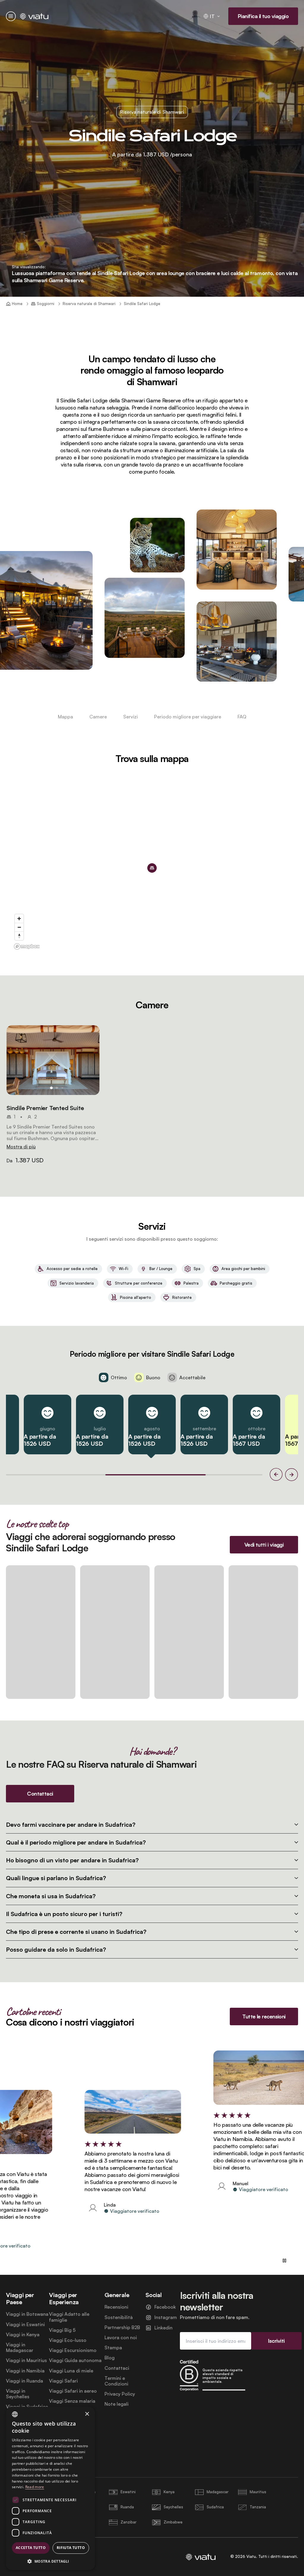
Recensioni (116, 2307)
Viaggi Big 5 (62, 2330)
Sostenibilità (119, 2317)
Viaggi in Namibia (25, 2371)
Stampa (113, 2348)
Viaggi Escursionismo (73, 2350)
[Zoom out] (19, 927)
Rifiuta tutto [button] (71, 2548)
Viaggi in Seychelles (18, 2394)
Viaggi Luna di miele (71, 2371)
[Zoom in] (19, 919)
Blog (110, 2358)
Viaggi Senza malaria (72, 2401)
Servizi (130, 717)
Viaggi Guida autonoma (75, 2360)
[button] (53, 1060)
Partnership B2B (122, 2327)
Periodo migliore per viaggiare (188, 717)
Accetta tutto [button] (31, 2548)
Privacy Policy (120, 2394)
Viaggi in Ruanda (24, 2381)
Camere (98, 717)
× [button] (87, 2414)
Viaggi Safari (63, 2381)
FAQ (242, 717)
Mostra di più (21, 1147)
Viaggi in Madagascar (20, 2348)
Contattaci (117, 2368)
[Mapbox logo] (27, 946)
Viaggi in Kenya (23, 2335)
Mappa (65, 717)
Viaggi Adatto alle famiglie (69, 2317)
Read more (35, 2487)
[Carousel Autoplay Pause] (284, 2261)
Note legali (117, 2404)
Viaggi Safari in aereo (73, 2391)
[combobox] (15, 2414)
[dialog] (50, 2488)
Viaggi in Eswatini (25, 2325)
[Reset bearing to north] (19, 936)
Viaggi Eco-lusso (68, 2340)
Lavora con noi (121, 2338)
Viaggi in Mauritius (26, 2360)
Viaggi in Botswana (27, 2314)
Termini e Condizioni (116, 2381)
